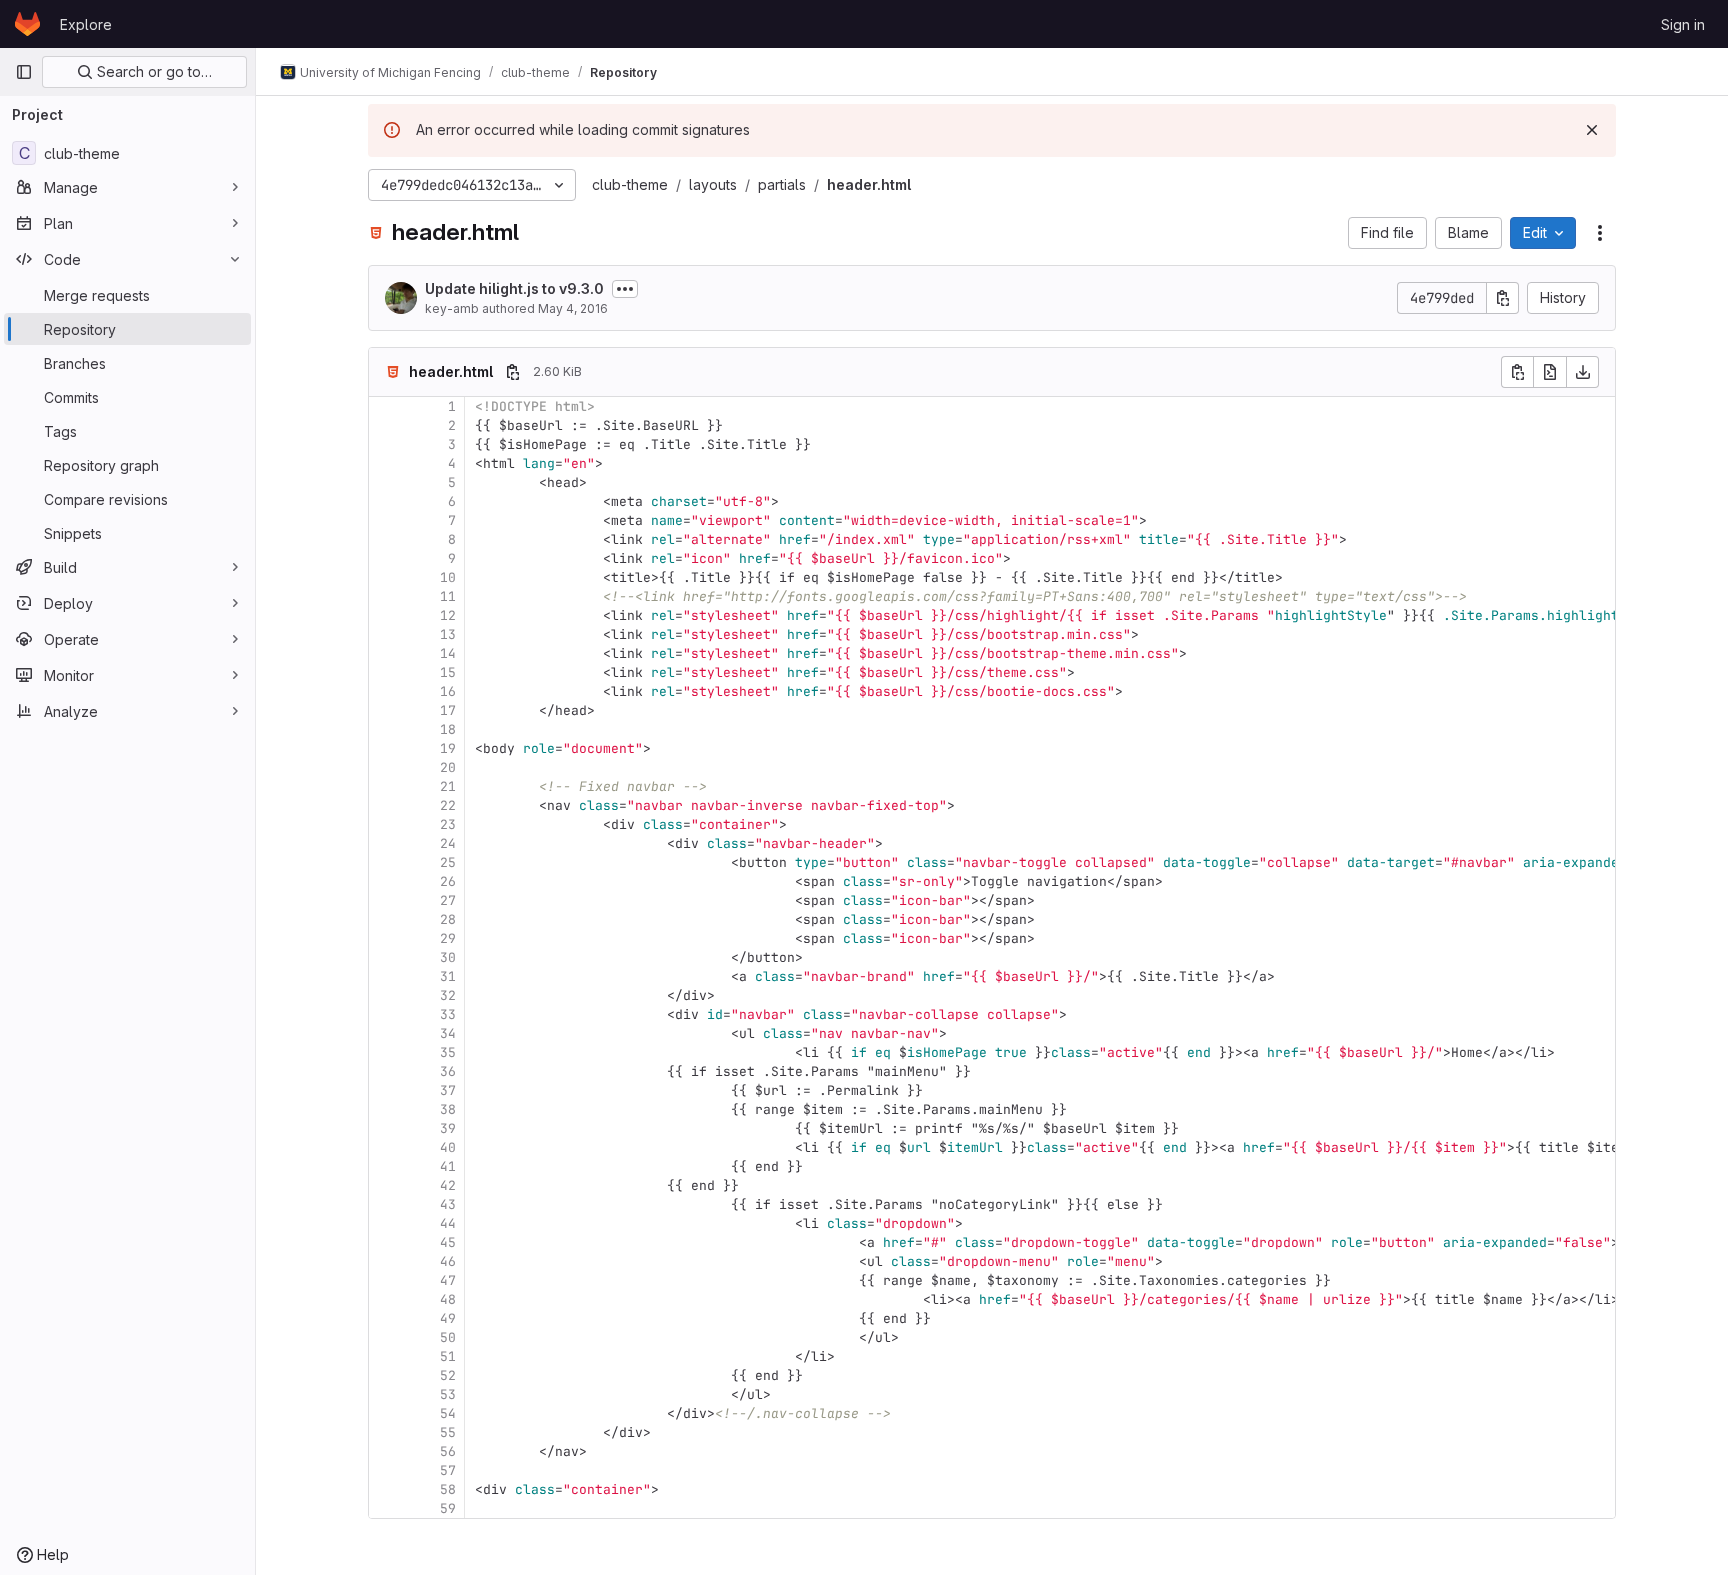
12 (448, 615)
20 (448, 767)
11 (448, 596)
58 (448, 1489)
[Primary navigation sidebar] (24, 72)
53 (448, 1394)
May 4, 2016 (573, 308)
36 (448, 1071)
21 (448, 786)
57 (448, 1470)
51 (448, 1356)
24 (448, 843)
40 (448, 1147)
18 (448, 729)
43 (448, 1204)
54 (448, 1413)
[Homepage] (27, 24)
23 (448, 824)
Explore (86, 24)
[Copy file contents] (1517, 372)
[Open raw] (1550, 372)
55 (448, 1432)
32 (448, 995)
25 (448, 862)
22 (448, 805)
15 (448, 672)
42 (448, 1185)
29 (448, 938)
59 (448, 1508)
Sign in (1683, 24)
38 (448, 1109)
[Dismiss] (1592, 130)
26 (448, 881)
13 (448, 634)
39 (448, 1128)
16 (448, 691)
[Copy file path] (513, 372)
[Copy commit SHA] (1503, 298)
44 (448, 1223)
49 (448, 1318)
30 (448, 957)
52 (448, 1375)
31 (448, 976)
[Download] (1583, 372)
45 (448, 1242)
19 (448, 748)
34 (448, 1033)
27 (448, 900)
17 (448, 710)
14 (448, 653)
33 (448, 1014)
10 (448, 577)
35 (448, 1052)
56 (448, 1451)
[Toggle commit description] (625, 289)
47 (448, 1280)
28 (448, 919)
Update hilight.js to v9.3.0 (514, 288)
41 (448, 1166)
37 (448, 1090)
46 (448, 1261)
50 (448, 1337)
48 (448, 1299)
